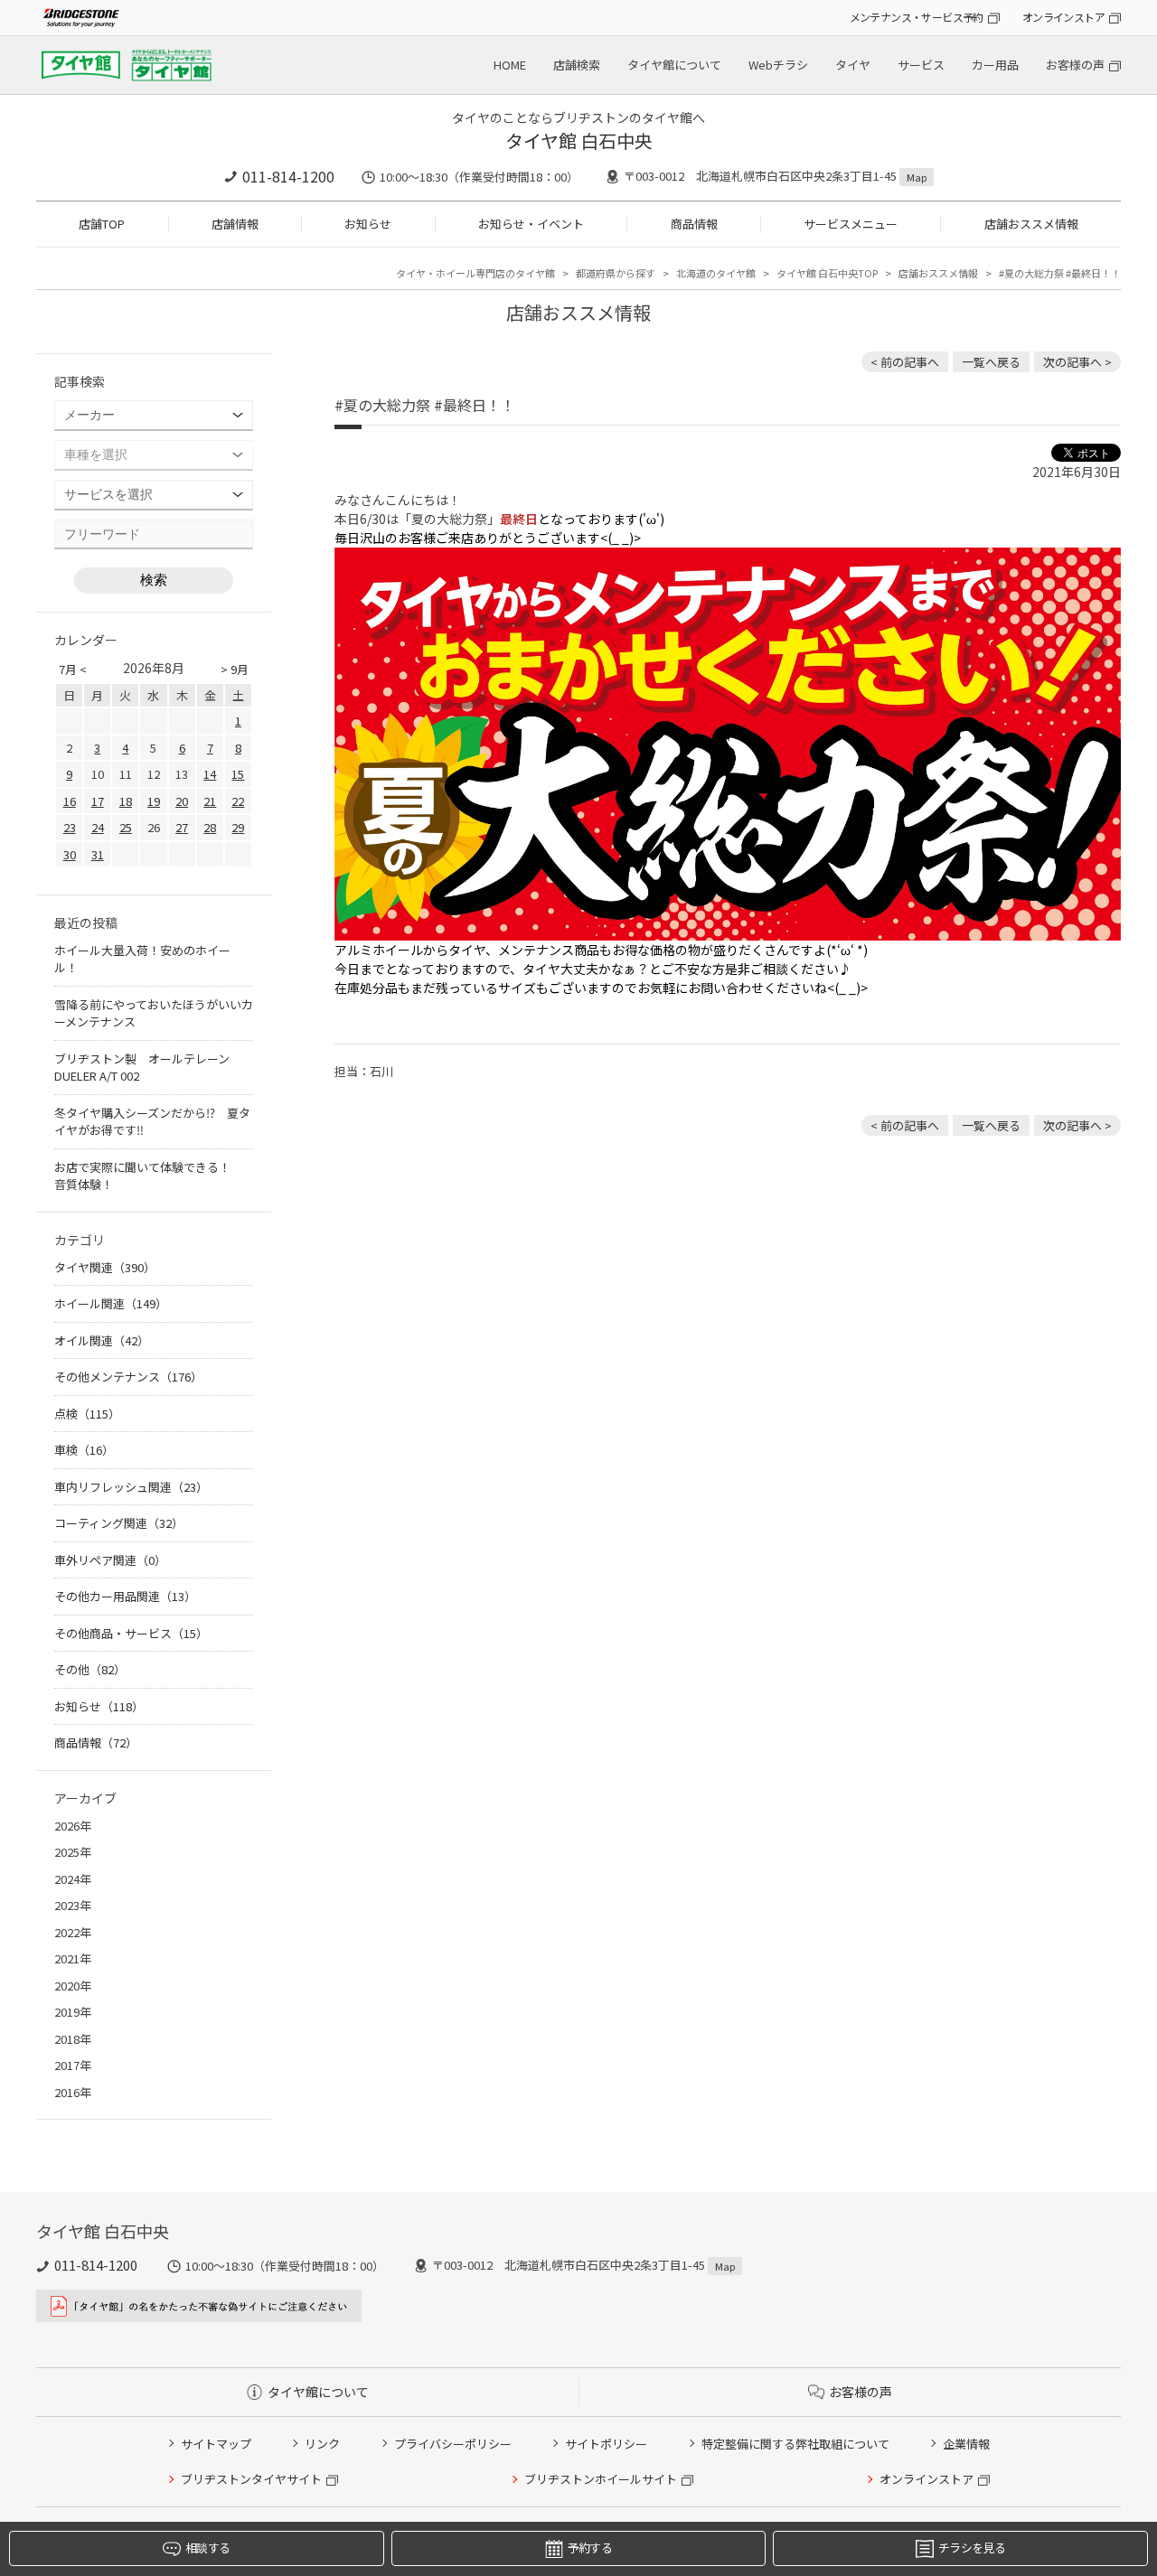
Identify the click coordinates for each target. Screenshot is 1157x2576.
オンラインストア (1063, 17)
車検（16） (84, 1450)
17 (98, 801)
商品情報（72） (96, 1742)
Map (917, 177)
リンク (322, 2444)
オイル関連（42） (102, 1340)
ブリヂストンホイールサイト (601, 2479)
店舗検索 (577, 65)
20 (182, 801)
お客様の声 (1075, 65)
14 (210, 774)
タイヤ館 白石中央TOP (827, 273)
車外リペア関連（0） (110, 1560)
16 (70, 801)
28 (210, 827)
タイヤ (853, 65)
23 (70, 827)
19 (154, 801)
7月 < (73, 669)
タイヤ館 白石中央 (579, 141)
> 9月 (235, 669)
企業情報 (966, 2444)
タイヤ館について (674, 65)
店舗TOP (102, 224)
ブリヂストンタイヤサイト (251, 2479)
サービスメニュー (851, 224)
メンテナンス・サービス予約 (917, 17)
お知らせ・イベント (531, 224)
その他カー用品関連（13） (125, 1596)
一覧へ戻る (991, 362)
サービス (921, 65)
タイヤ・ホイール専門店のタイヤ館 (475, 273)
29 (238, 827)
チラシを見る (972, 2548)
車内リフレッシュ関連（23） (131, 1487)
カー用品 (995, 65)
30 (70, 854)
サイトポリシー (606, 2444)
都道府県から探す (616, 273)
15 (238, 774)
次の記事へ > (1077, 362)
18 (126, 801)
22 (238, 801)
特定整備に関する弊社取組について (795, 2444)
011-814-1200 (288, 176)
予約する (590, 2548)
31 (98, 854)
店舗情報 (235, 224)
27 (182, 827)
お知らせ (368, 224)
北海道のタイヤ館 (716, 273)
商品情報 (694, 224)
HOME (510, 65)
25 (126, 827)
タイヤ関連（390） (105, 1267)
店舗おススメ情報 (1031, 224)
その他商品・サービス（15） (131, 1633)
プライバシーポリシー (453, 2444)
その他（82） (90, 1669)
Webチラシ (778, 65)
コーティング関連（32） (119, 1523)
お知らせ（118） (99, 1706)
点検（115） (87, 1414)
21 (210, 801)
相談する (207, 2548)
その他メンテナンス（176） (128, 1377)
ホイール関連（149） (111, 1303)
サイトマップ (216, 2444)
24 (98, 827)
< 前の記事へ (905, 362)
